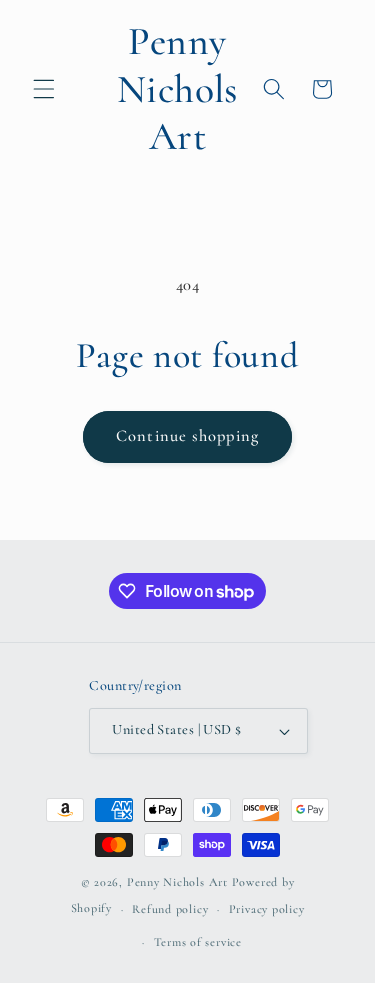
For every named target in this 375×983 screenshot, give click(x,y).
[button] (44, 89)
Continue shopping (187, 436)
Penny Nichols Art (177, 882)
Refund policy (170, 909)
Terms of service (198, 942)
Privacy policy (267, 909)
